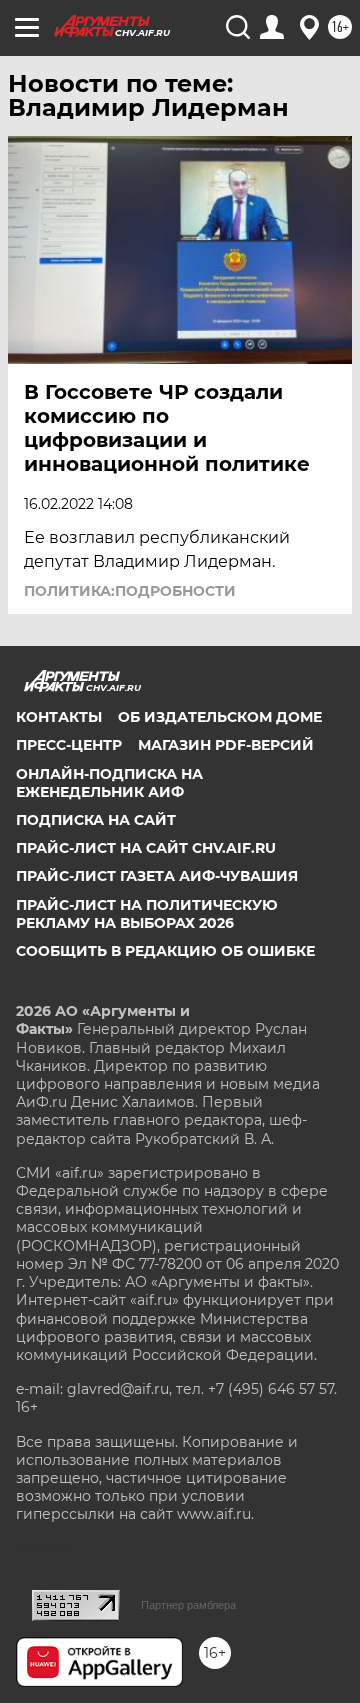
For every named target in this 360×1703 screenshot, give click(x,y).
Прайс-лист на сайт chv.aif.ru (146, 848)
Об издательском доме (220, 717)
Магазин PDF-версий (226, 745)
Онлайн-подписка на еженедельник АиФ (109, 783)
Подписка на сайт (96, 820)
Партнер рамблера (188, 1605)
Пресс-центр (69, 745)
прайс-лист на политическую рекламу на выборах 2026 (147, 914)
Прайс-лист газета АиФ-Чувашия (157, 876)
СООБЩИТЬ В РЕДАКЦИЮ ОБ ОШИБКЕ (165, 951)
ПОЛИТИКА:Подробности (130, 591)
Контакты (59, 717)
